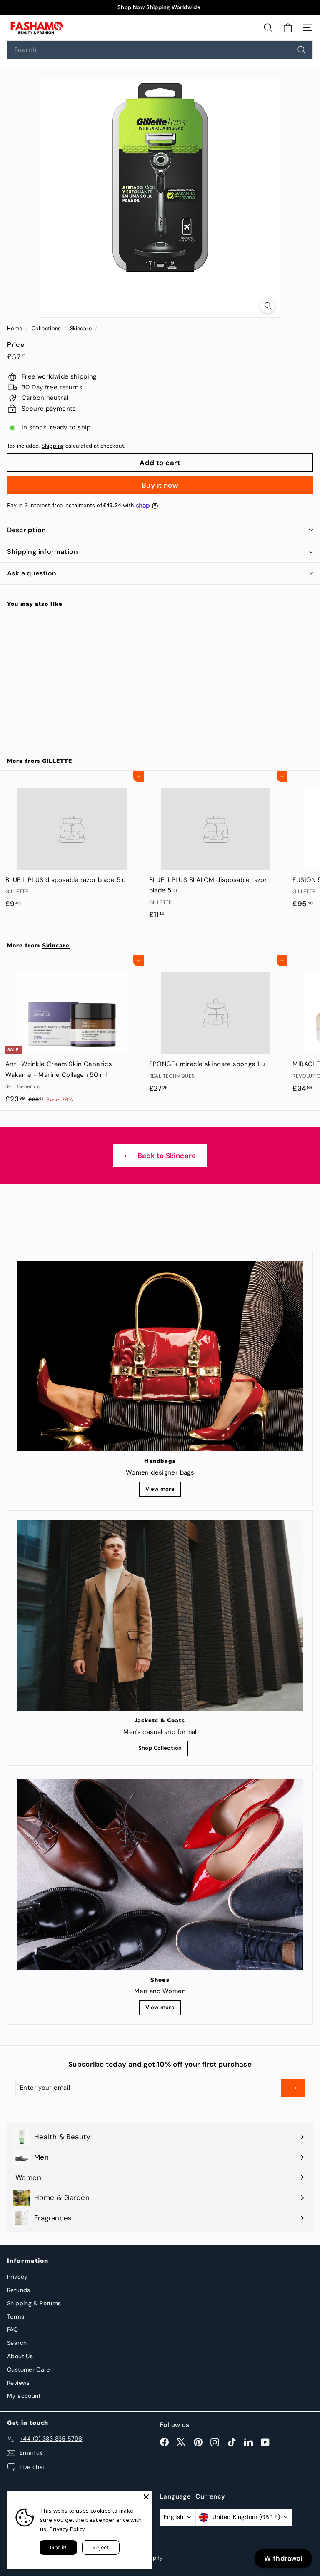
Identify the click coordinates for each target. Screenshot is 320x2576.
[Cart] (288, 27)
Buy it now (160, 485)
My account (24, 2396)
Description (26, 530)
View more (160, 1489)
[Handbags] (160, 1356)
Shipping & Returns (34, 2303)
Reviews (19, 2383)
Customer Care (29, 2369)
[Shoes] (160, 1875)
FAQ (12, 2329)
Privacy (17, 2277)
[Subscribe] (293, 2088)
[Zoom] (268, 305)
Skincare (81, 328)
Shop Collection (160, 1748)
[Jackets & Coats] (160, 1615)
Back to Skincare (166, 1156)
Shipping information (42, 552)
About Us (20, 2356)
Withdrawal (283, 2558)
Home (15, 328)
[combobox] (160, 50)
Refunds (19, 2290)
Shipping (53, 446)
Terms (16, 2317)
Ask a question (32, 573)
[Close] (146, 2497)
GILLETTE (57, 761)
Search (17, 2343)
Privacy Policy (67, 2529)
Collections (47, 328)
